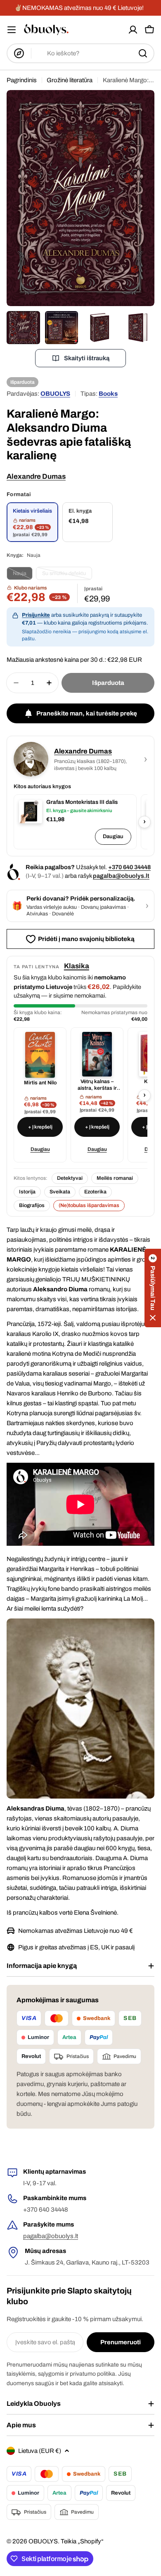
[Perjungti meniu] (12, 30)
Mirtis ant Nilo (40, 1083)
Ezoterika (95, 1192)
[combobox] (80, 53)
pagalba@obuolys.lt (121, 876)
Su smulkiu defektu (67, 575)
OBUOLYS (55, 394)
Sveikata (60, 1192)
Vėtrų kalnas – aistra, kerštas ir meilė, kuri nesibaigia (97, 1085)
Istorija (27, 1192)
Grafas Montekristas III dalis (82, 802)
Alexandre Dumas (36, 476)
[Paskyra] (133, 30)
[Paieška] (143, 53)
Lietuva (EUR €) (40, 2451)
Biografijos (32, 1205)
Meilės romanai (115, 1178)
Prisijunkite (36, 615)
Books (108, 394)
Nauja (23, 575)
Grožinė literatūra (70, 80)
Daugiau (113, 836)
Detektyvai (70, 1178)
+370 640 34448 (129, 867)
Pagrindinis (22, 80)
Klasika (77, 966)
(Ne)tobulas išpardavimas (89, 1205)
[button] (153, 1288)
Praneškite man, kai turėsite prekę (87, 713)
